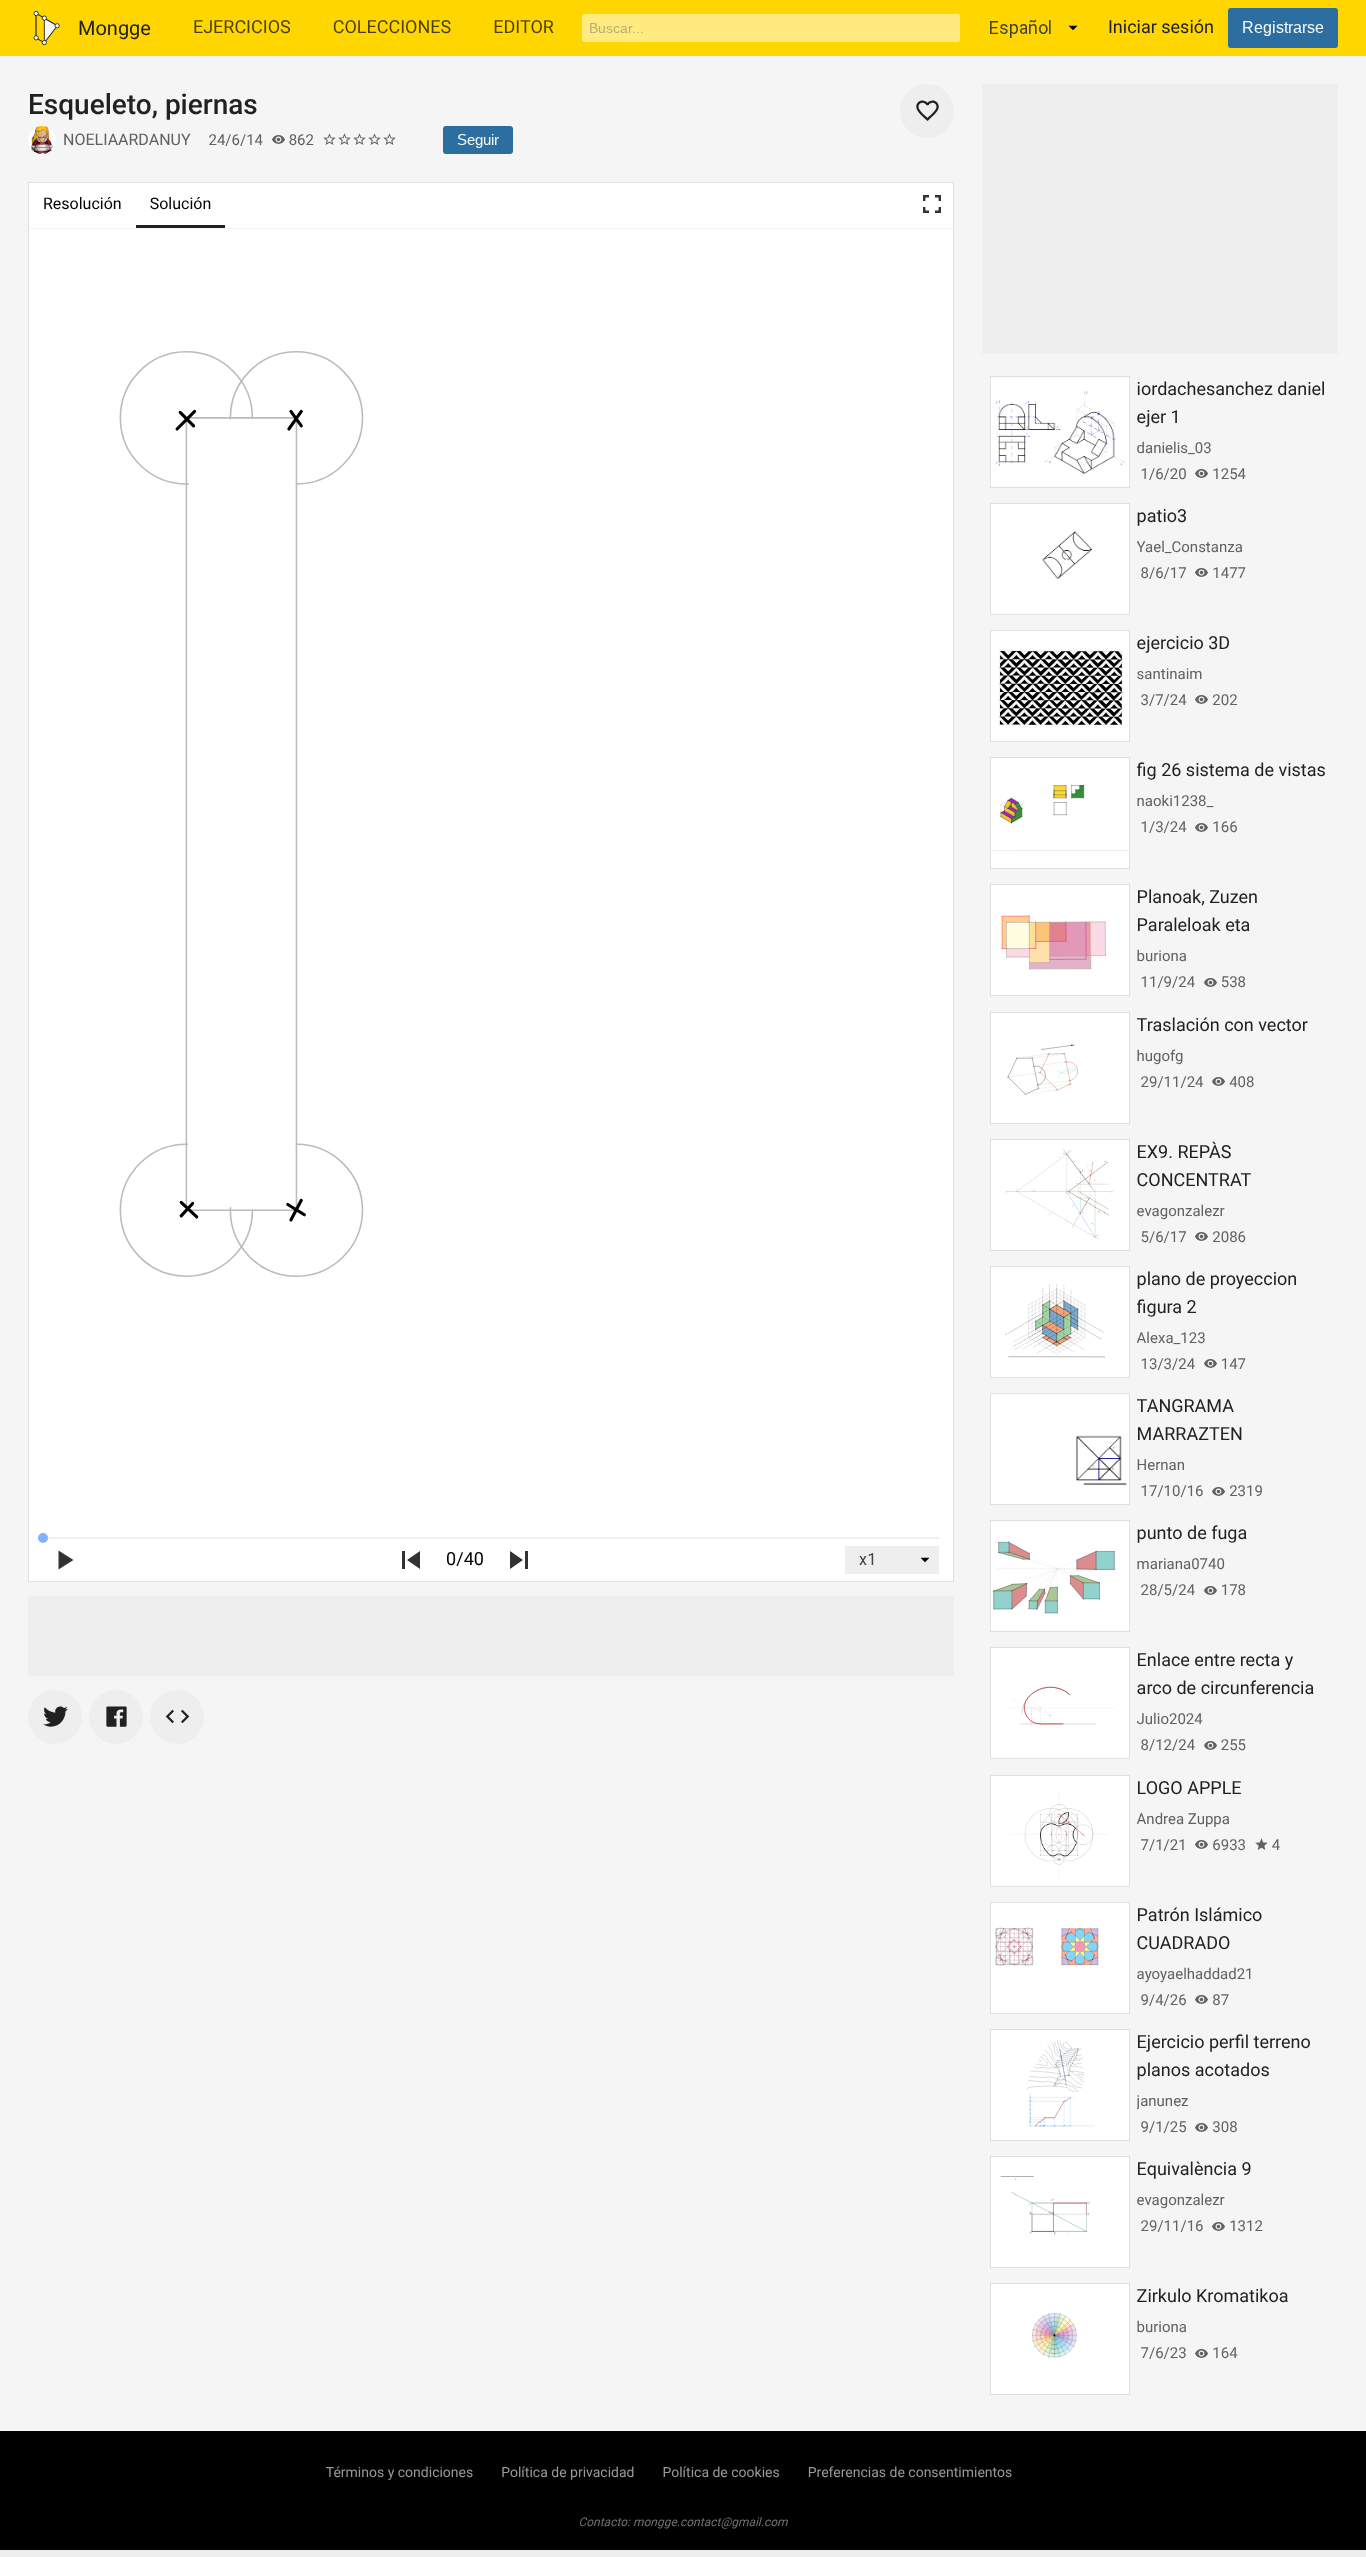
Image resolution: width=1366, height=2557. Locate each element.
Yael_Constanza (1190, 547)
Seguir (478, 139)
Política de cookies (720, 2473)
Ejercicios (242, 27)
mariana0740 (1181, 1564)
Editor (523, 27)
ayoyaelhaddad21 (1195, 1974)
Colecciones (392, 27)
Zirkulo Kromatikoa (1213, 2296)
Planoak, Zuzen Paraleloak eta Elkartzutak (1197, 925)
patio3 (1162, 516)
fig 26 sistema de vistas (1231, 770)
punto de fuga (1192, 1533)
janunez (1163, 2101)
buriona (1162, 956)
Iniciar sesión (1161, 27)
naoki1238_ (1175, 801)
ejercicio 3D (1184, 643)
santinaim (1170, 674)
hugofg (1160, 1056)
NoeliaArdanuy (127, 139)
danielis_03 (1174, 448)
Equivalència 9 (1194, 2169)
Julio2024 (1170, 1719)
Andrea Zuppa (1183, 1819)
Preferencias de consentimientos (910, 2473)
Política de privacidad (567, 2473)
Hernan (1161, 1465)
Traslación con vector (1222, 1025)
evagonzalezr (1181, 1211)
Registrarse (1283, 27)
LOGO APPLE (1189, 1788)
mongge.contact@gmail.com (710, 2522)
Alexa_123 (1171, 1338)
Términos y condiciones (399, 2473)
